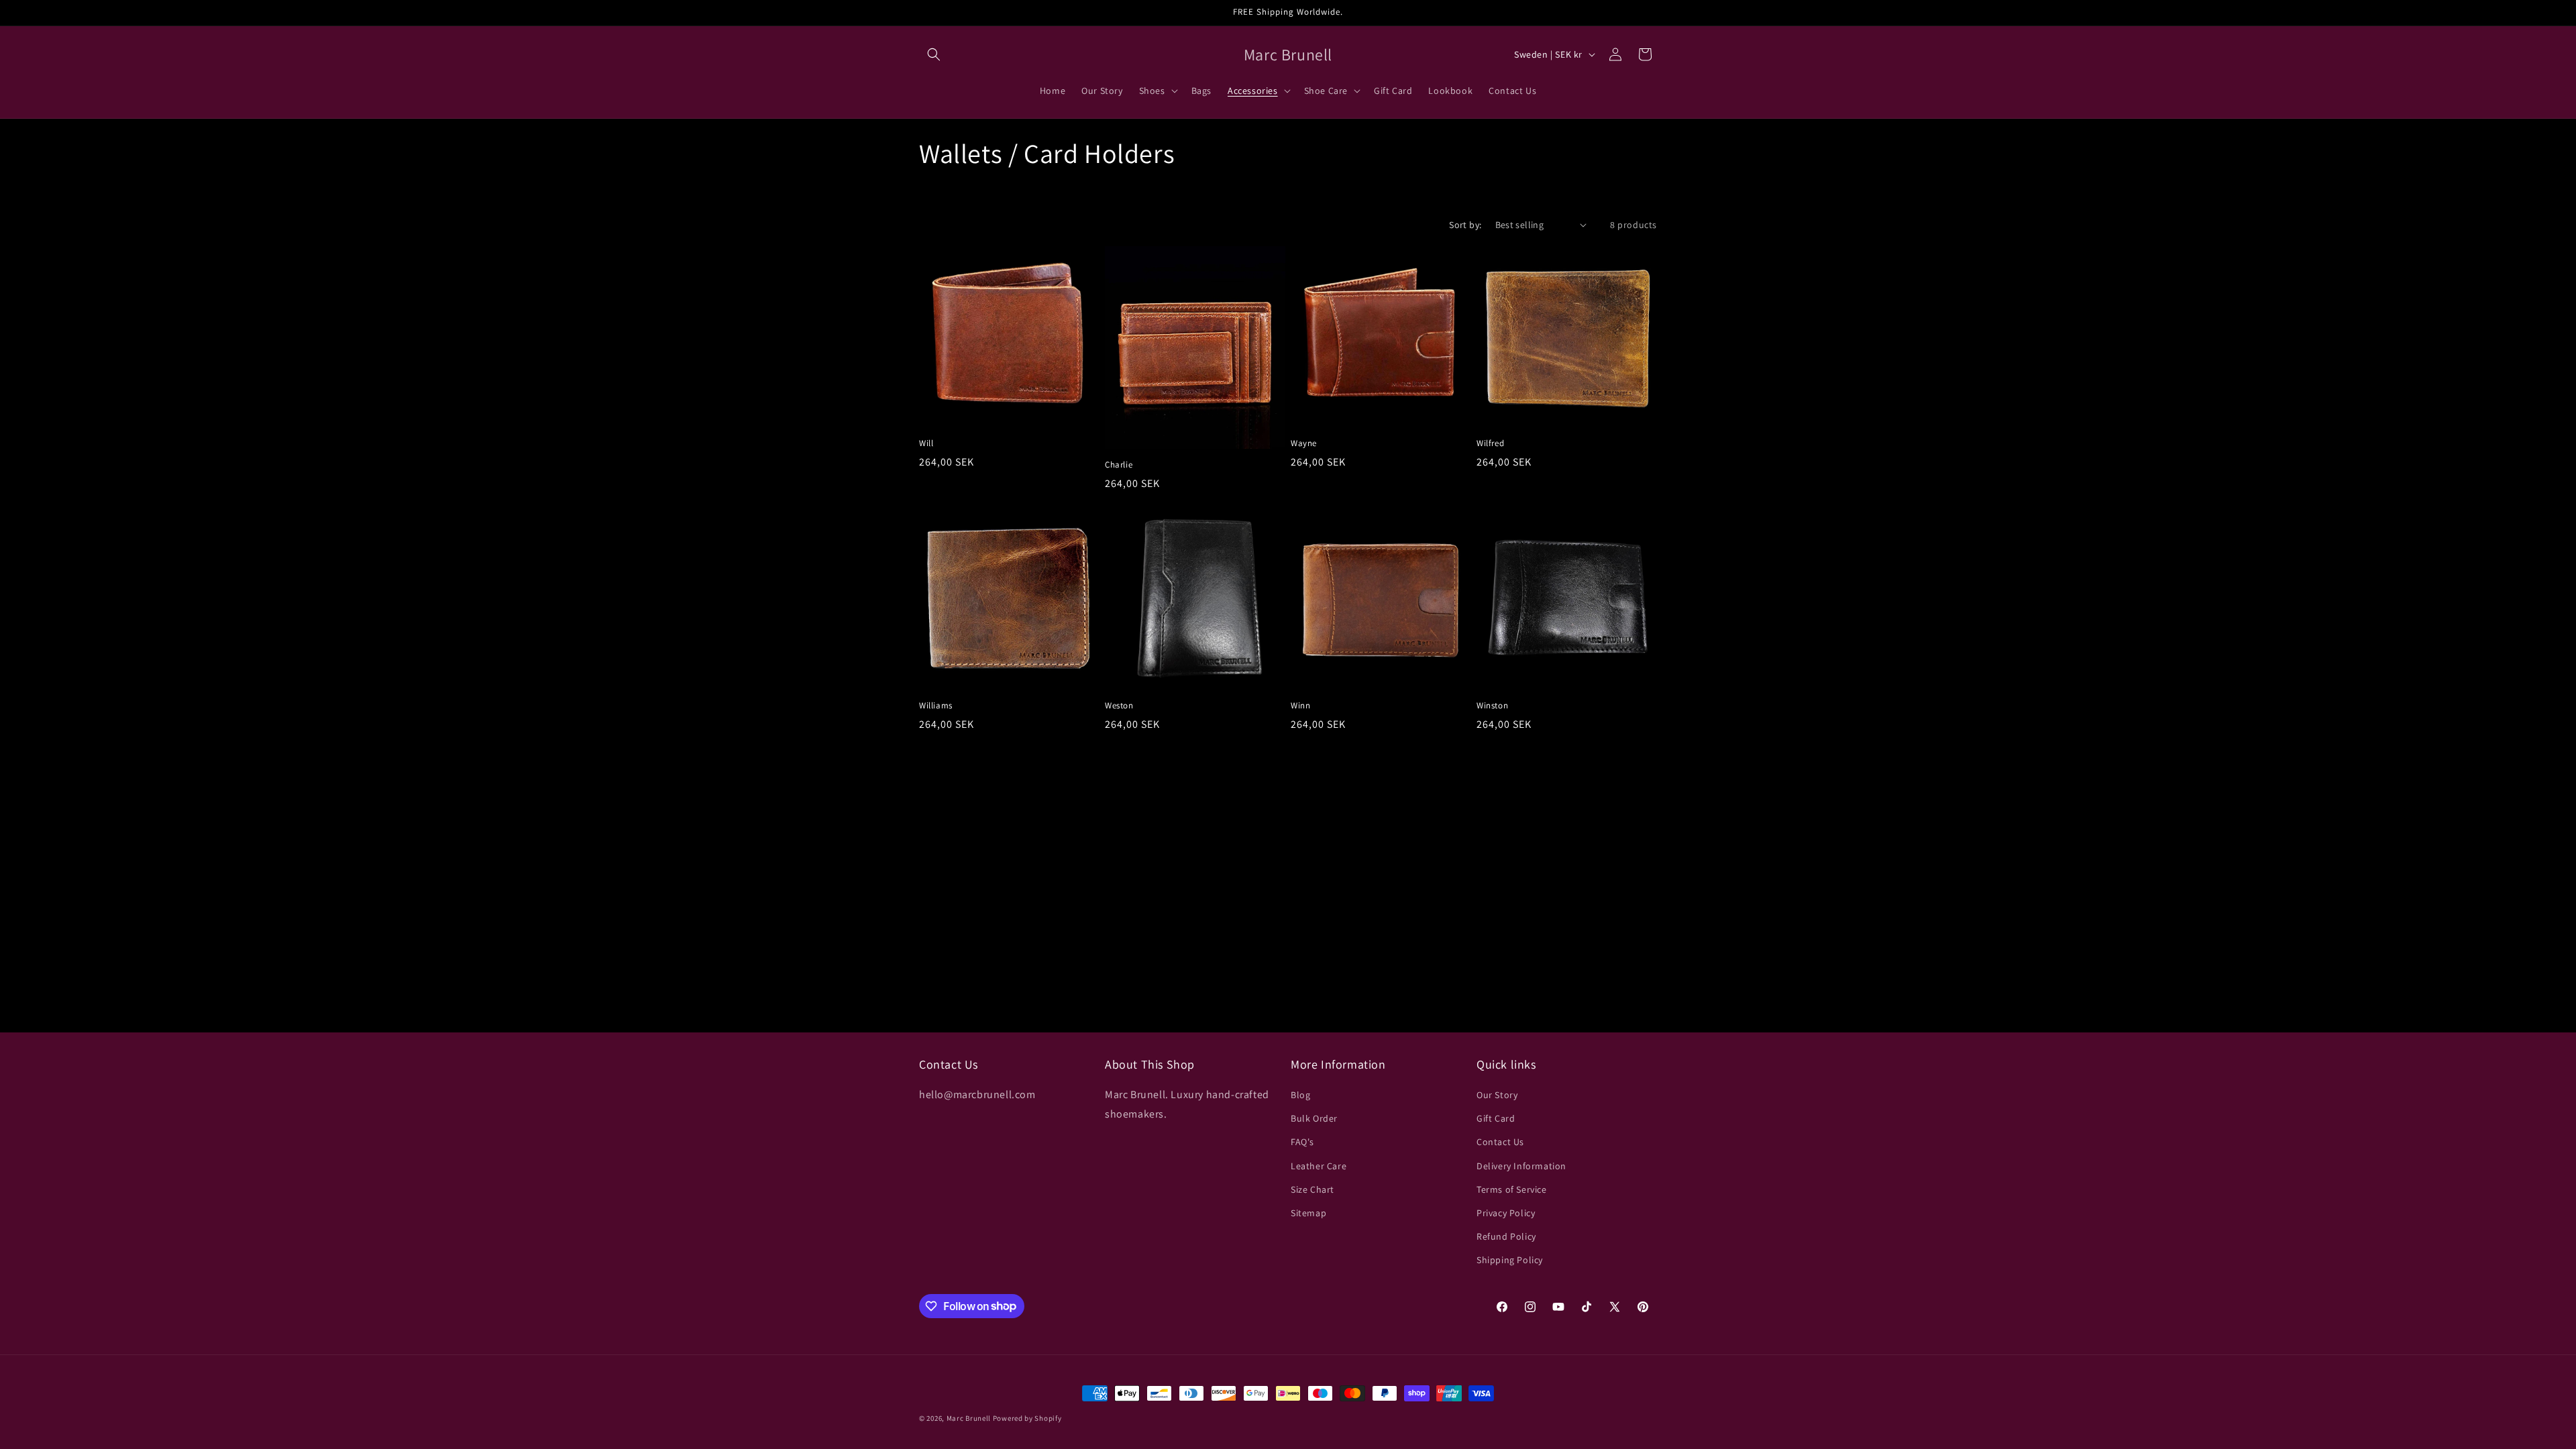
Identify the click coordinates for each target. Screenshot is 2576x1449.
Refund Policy (1506, 1236)
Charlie (1119, 465)
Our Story (1497, 1095)
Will (926, 443)
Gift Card (1496, 1118)
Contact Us (1500, 1142)
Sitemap (1308, 1213)
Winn (1300, 706)
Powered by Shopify (1027, 1418)
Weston (1119, 706)
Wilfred (1490, 443)
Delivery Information (1521, 1166)
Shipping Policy (1510, 1260)
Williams (936, 706)
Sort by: (1465, 225)
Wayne (1304, 443)
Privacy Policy (1506, 1213)
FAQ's (1302, 1142)
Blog (1300, 1095)
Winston (1492, 706)
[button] (934, 54)
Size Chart (1312, 1189)
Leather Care (1319, 1166)
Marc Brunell (969, 1418)
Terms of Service (1512, 1189)
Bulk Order (1314, 1118)
